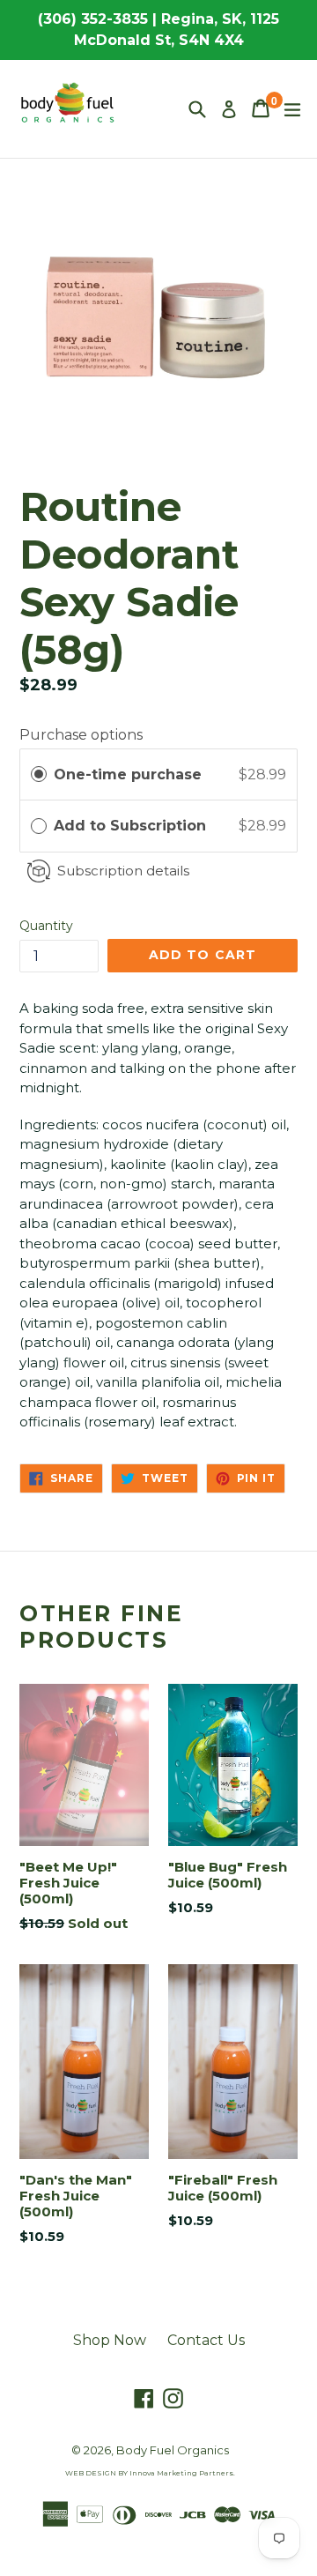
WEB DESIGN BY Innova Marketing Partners (149, 2473)
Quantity (46, 926)
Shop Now (110, 2340)
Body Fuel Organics (173, 2450)
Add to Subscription (132, 826)
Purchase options (81, 735)
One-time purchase (128, 774)
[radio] (39, 775)
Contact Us (206, 2340)
